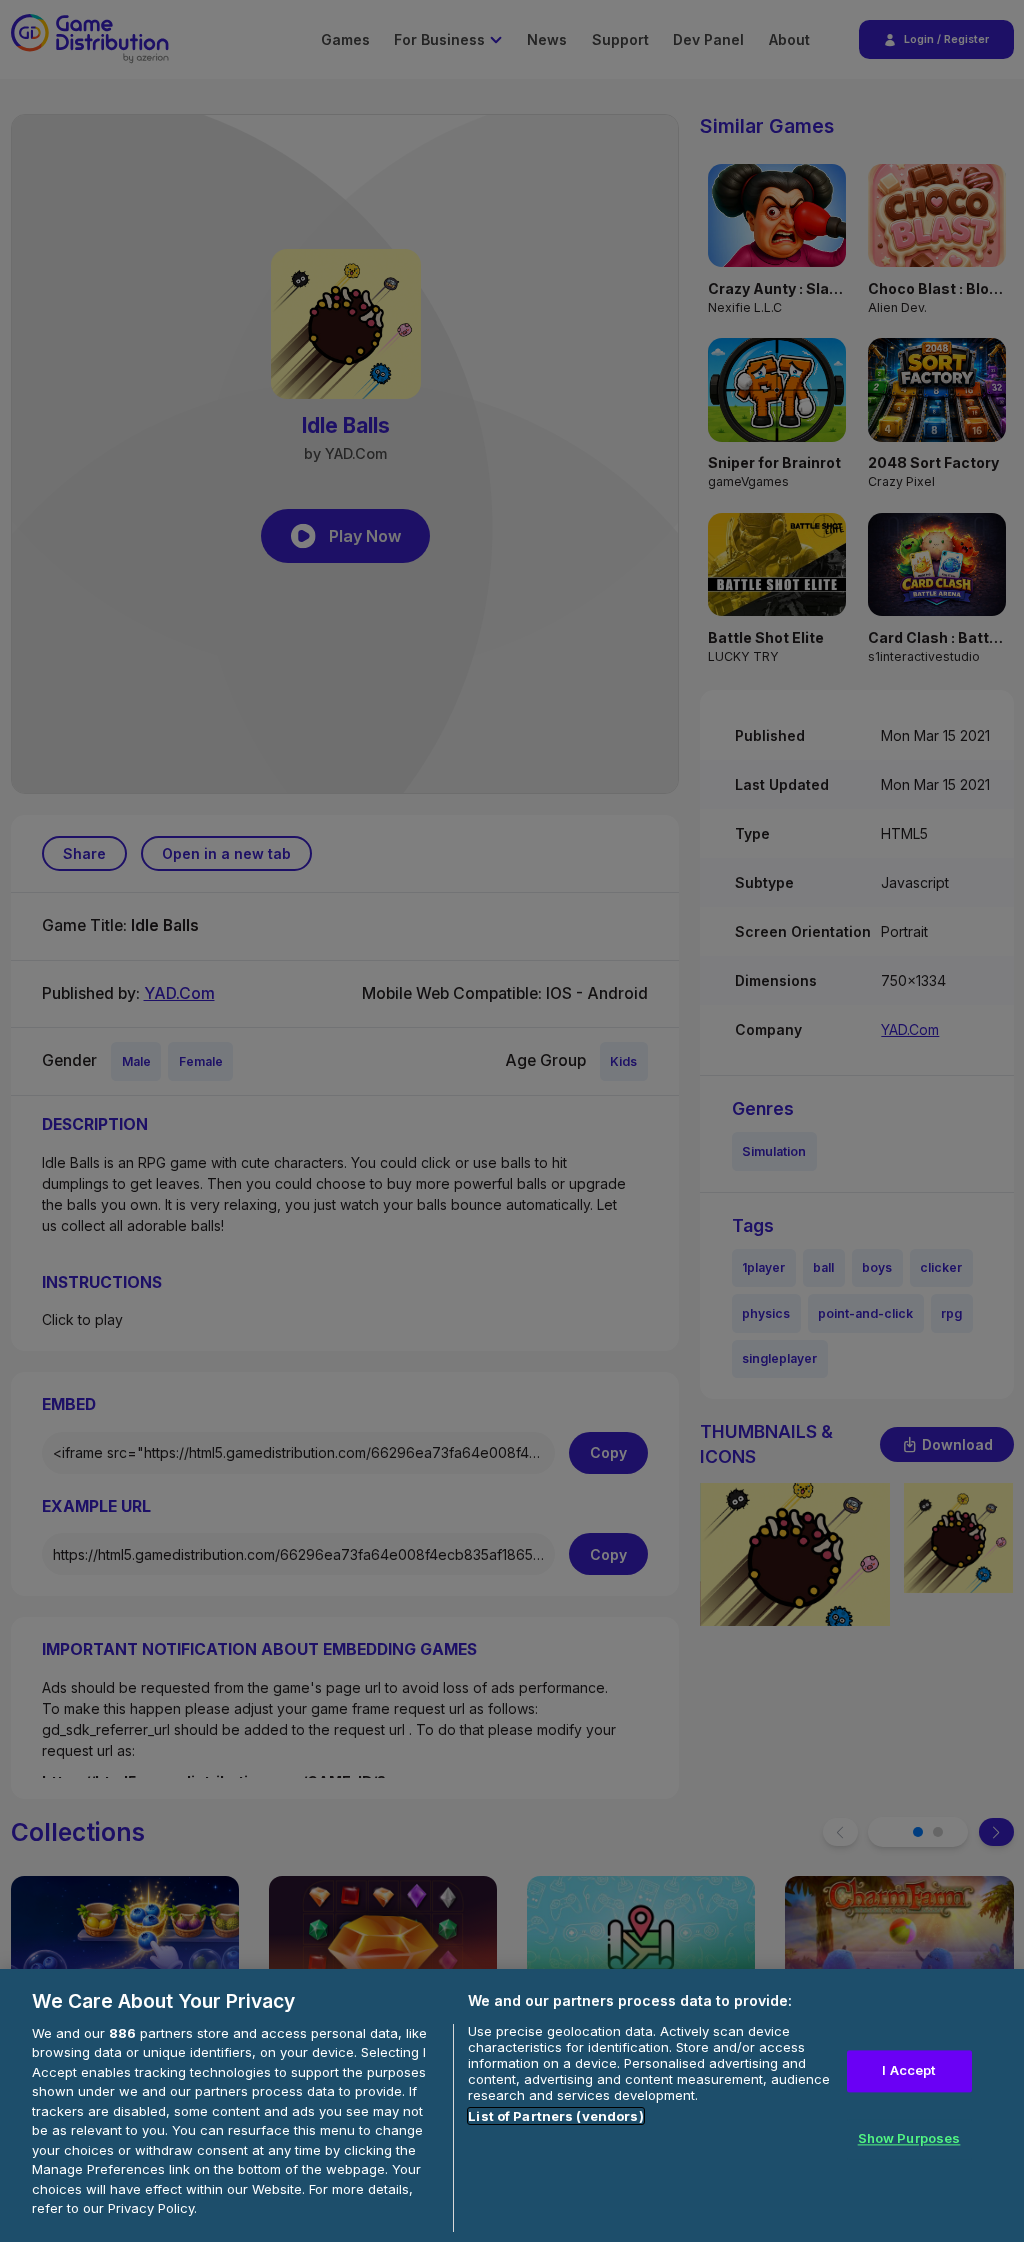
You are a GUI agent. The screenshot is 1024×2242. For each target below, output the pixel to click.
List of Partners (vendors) (555, 2116)
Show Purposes (909, 2138)
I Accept (908, 2071)
